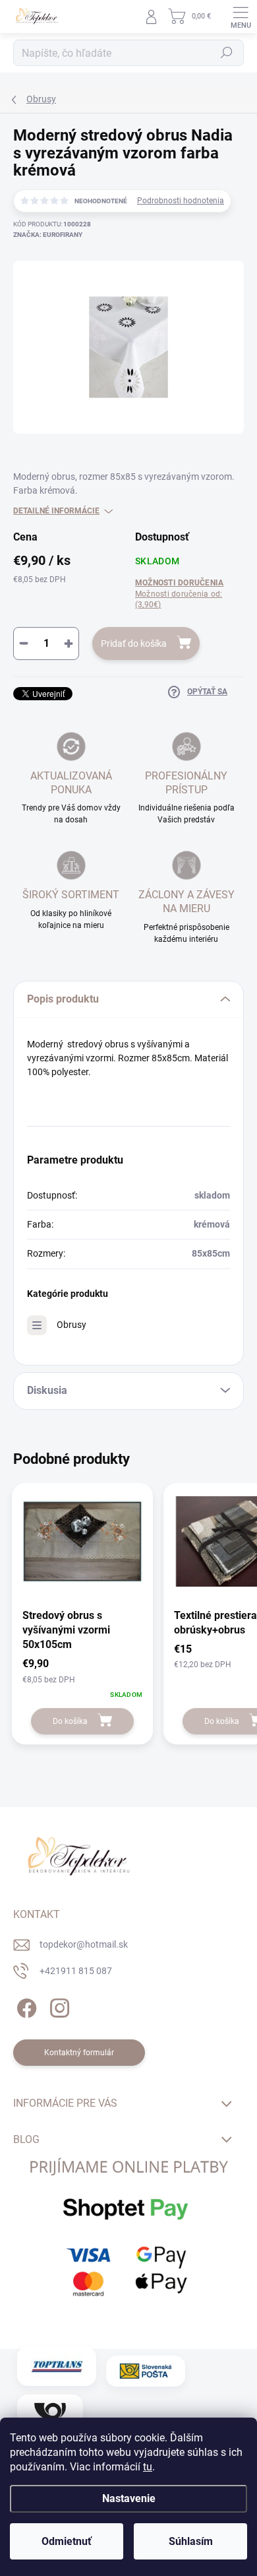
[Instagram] (58, 2006)
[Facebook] (25, 2006)
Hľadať (227, 53)
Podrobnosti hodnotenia (181, 201)
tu (148, 2467)
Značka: (48, 235)
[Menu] (241, 17)
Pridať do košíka (134, 644)
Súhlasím (191, 2541)
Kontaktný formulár (79, 2053)
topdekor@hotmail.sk (84, 1944)
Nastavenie (129, 2498)
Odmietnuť (67, 2541)
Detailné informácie (56, 511)
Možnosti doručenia (179, 594)
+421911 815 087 (76, 1971)
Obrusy (71, 1325)
